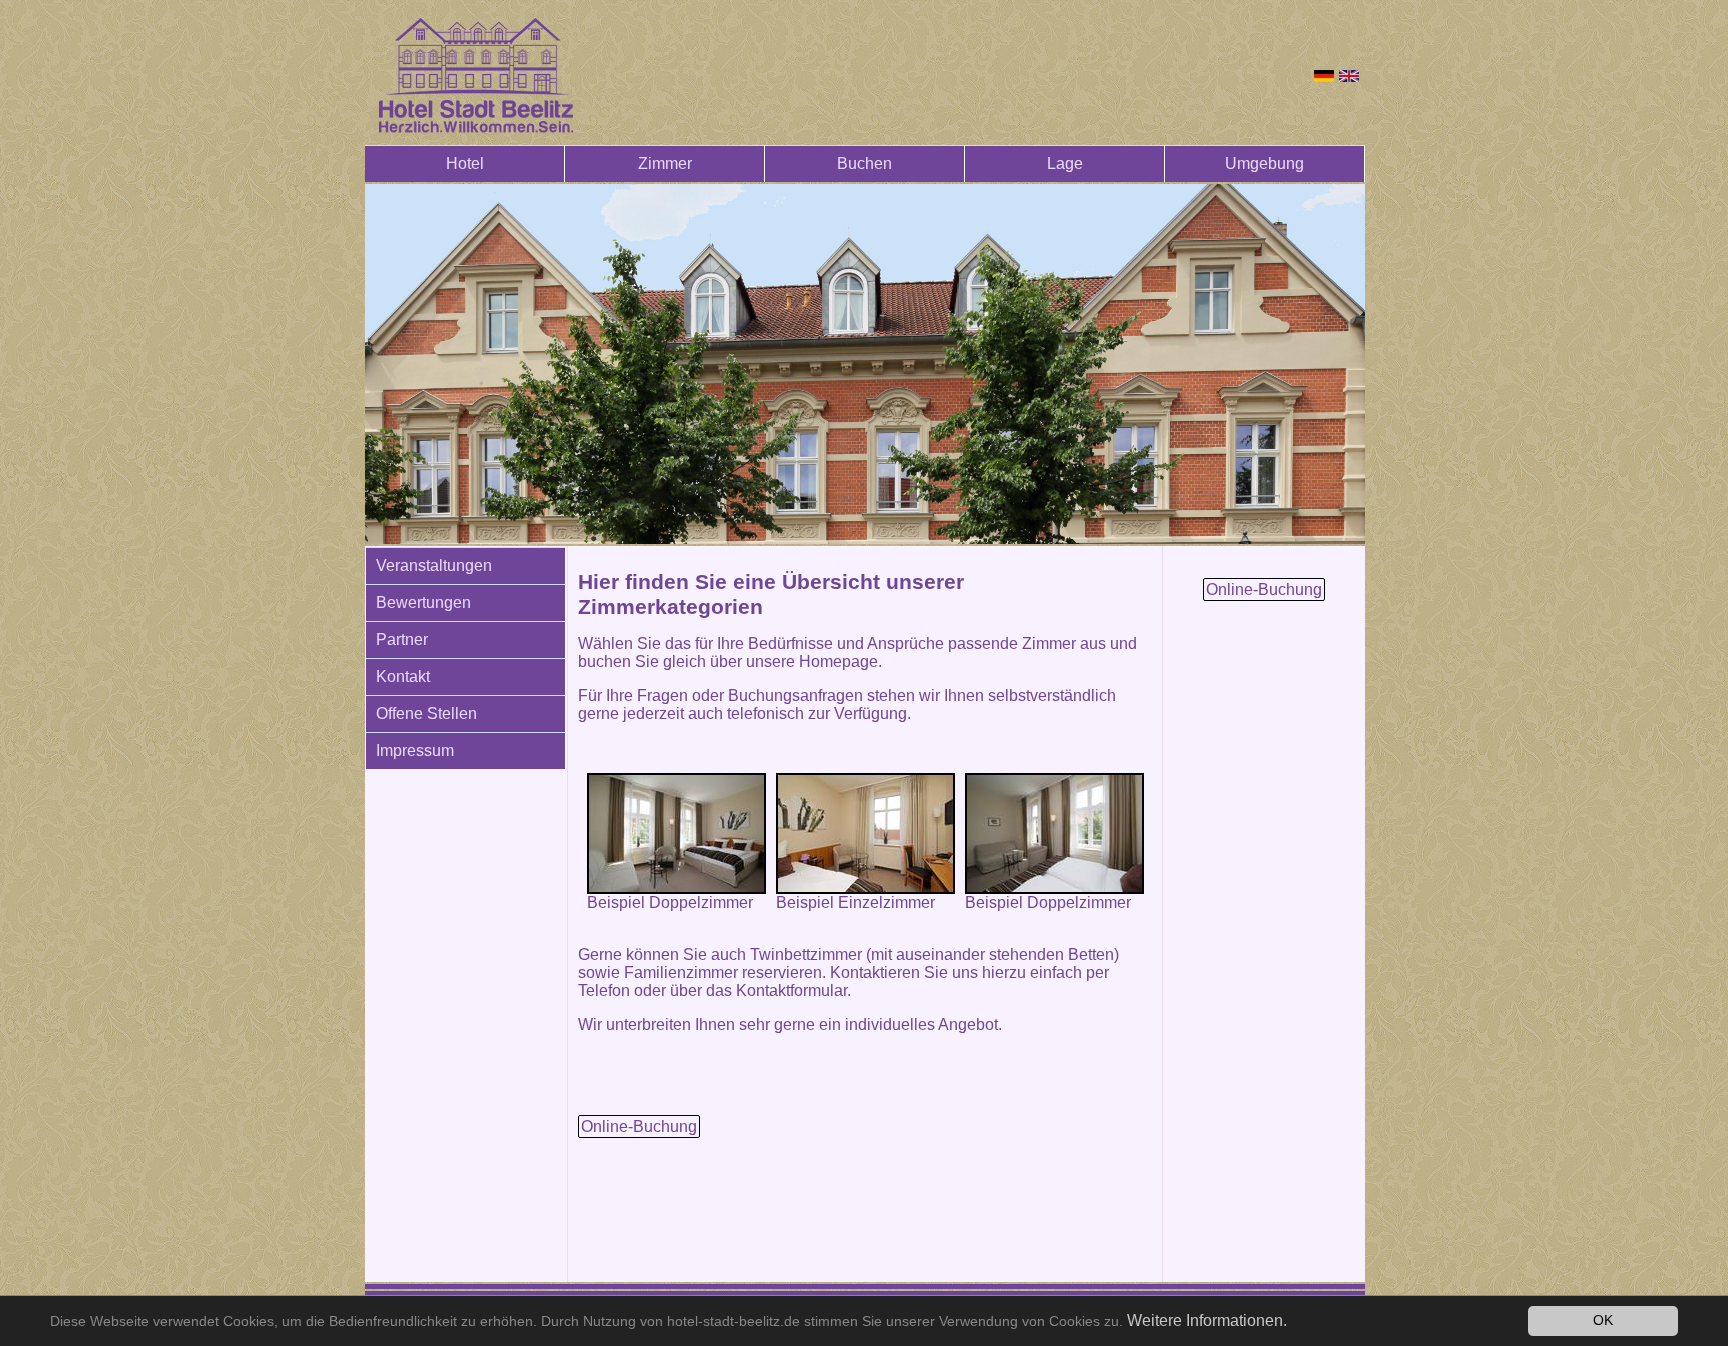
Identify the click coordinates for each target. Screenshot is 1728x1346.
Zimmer (665, 163)
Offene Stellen (426, 713)
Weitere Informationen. (1207, 1320)
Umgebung (1264, 163)
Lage (1065, 163)
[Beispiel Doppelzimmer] (676, 833)
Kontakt (403, 676)
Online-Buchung (639, 1126)
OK (1603, 1320)
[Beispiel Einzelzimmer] (865, 833)
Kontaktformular (791, 990)
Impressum (415, 750)
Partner (402, 639)
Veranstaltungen (434, 565)
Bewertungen (423, 602)
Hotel (465, 163)
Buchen (864, 163)
